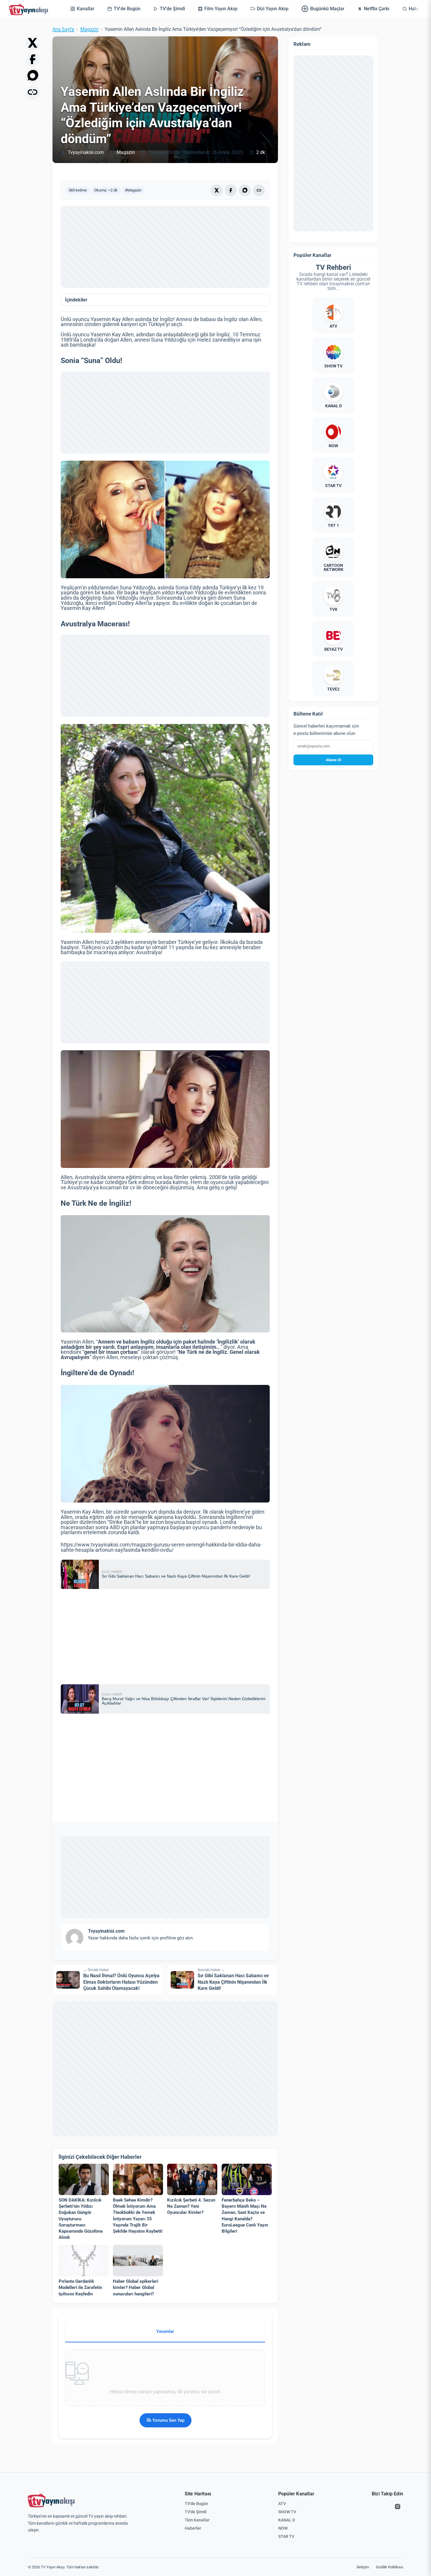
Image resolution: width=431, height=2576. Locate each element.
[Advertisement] (165, 247)
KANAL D (287, 2520)
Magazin (89, 29)
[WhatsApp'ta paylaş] (33, 76)
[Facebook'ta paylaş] (33, 59)
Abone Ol (333, 760)
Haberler (193, 2528)
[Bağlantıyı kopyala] (33, 92)
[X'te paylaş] (33, 43)
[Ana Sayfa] (30, 9)
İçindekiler (76, 300)
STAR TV (286, 2536)
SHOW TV (287, 2512)
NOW (283, 2528)
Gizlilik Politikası (390, 2567)
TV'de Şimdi (196, 2512)
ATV (282, 2504)
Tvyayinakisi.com (86, 152)
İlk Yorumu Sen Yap (166, 2420)
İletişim (363, 2567)
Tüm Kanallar (197, 2520)
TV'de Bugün (196, 2504)
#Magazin (133, 190)
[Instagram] (398, 2507)
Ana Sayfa (63, 29)
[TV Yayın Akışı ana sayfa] (51, 2499)
